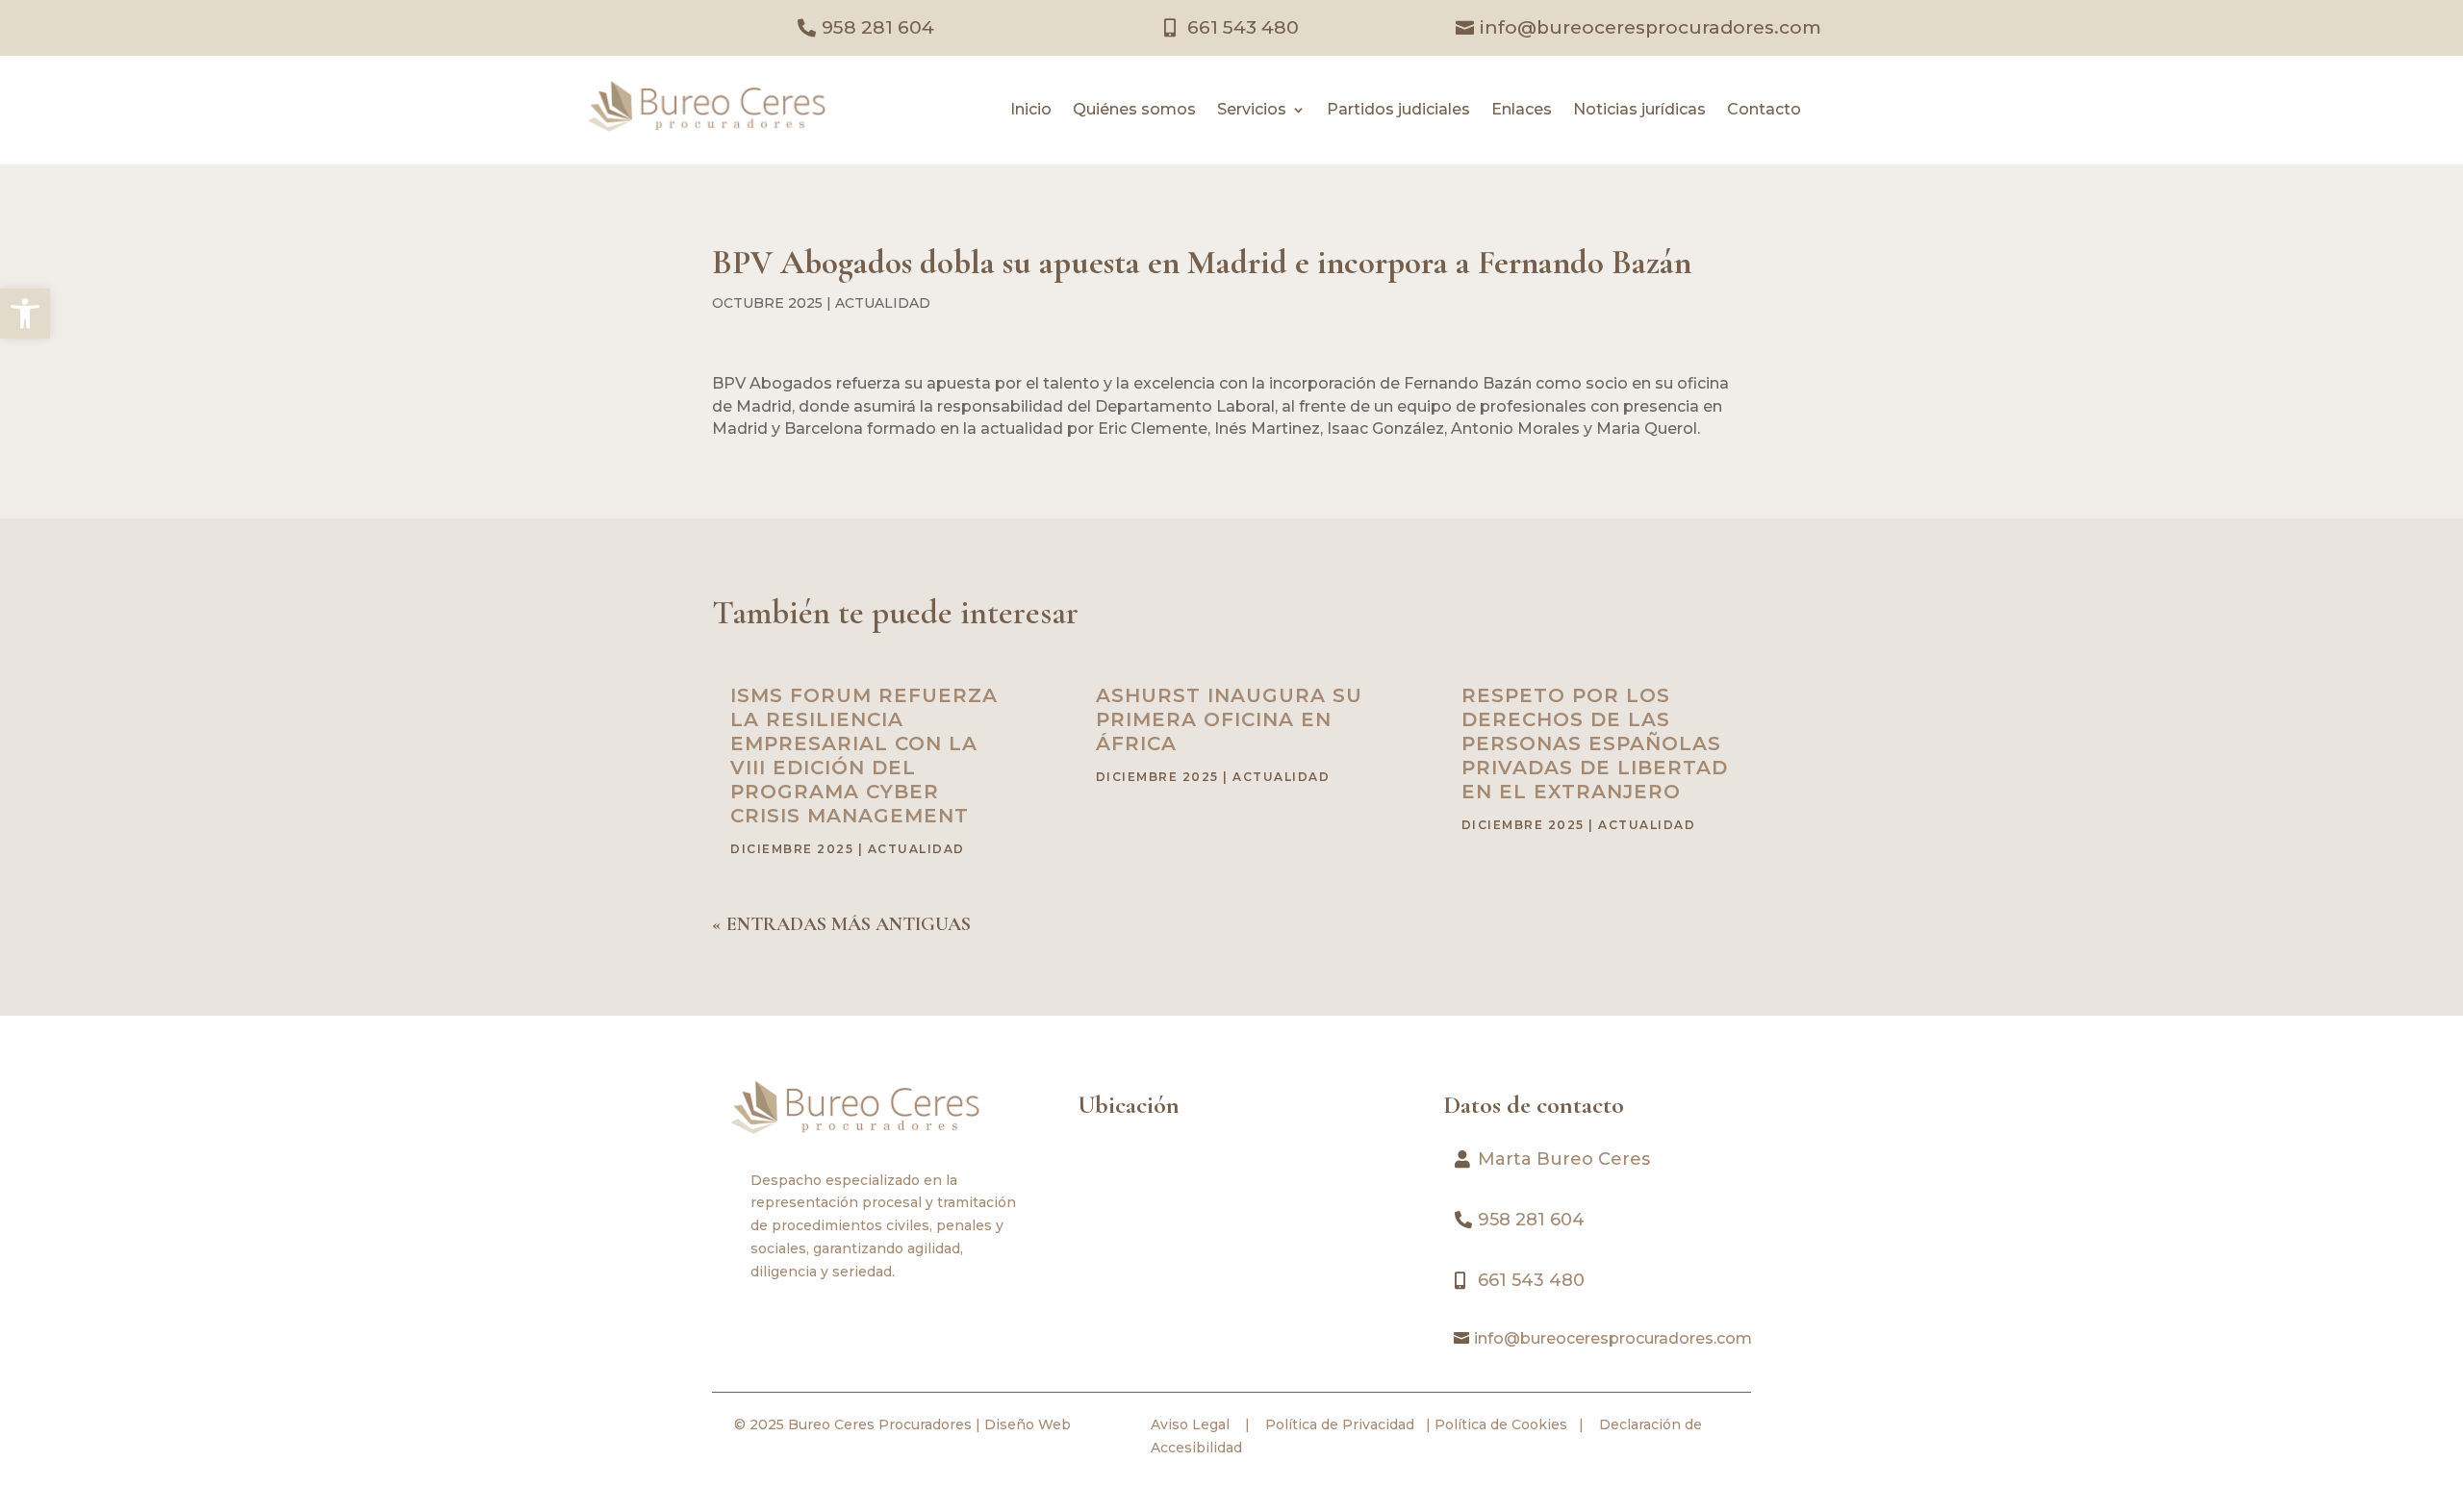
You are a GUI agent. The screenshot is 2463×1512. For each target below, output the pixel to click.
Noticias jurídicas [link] (1639, 111)
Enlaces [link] (1522, 111)
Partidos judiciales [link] (1398, 111)
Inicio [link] (1031, 111)
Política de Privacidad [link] (1338, 1424)
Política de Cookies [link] (1499, 1424)
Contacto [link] (1764, 111)
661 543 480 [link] (1243, 27)
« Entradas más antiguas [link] (841, 924)
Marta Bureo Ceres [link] (1564, 1159)
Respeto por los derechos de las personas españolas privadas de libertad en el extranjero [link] (1595, 743)
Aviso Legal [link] (1190, 1424)
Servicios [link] (1252, 111)
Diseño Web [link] (1028, 1424)
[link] (25, 314)
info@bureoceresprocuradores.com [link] (1650, 27)
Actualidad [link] (883, 303)
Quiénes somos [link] (1134, 111)
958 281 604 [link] (878, 27)
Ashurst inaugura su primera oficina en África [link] (1229, 719)
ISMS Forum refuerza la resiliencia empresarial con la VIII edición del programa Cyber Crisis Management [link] (864, 756)
